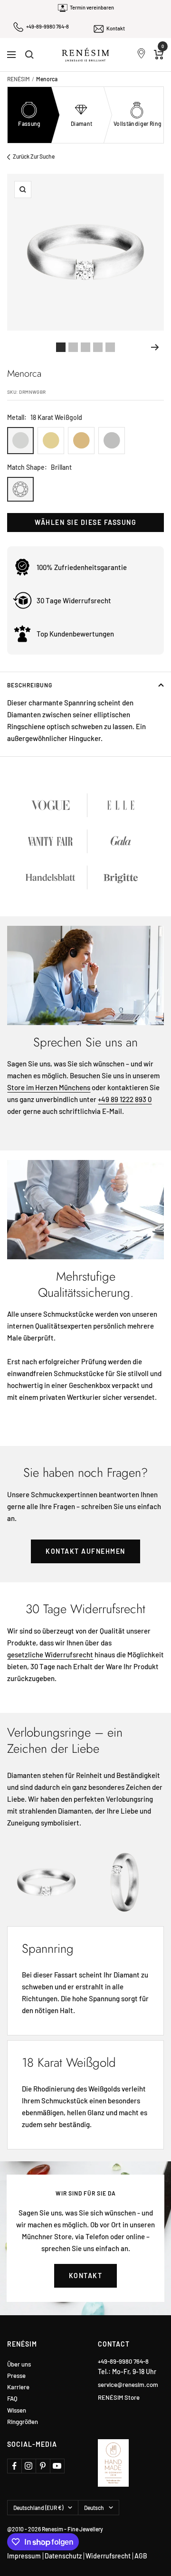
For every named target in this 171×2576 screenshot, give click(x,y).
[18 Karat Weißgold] (20, 441)
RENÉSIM (19, 79)
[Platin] (112, 441)
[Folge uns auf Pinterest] (43, 2466)
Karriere (18, 2387)
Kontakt (116, 28)
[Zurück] (16, 347)
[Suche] (29, 55)
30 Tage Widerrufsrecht (74, 600)
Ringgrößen (23, 2422)
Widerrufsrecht (108, 2556)
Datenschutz (63, 2556)
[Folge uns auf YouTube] (57, 2466)
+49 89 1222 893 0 (125, 1099)
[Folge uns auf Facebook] (14, 2466)
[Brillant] (20, 489)
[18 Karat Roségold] (81, 441)
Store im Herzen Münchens (49, 1087)
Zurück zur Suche (34, 156)
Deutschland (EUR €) (38, 2508)
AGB (141, 2556)
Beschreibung (30, 685)
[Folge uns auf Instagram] (28, 2466)
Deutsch (94, 2508)
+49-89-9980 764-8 (47, 26)
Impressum (24, 2556)
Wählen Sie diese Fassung (85, 522)
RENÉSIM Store (119, 2397)
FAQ (12, 2399)
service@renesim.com (128, 2385)
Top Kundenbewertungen (75, 634)
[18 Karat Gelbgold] (51, 441)
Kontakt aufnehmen (85, 1551)
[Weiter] (155, 347)
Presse (16, 2376)
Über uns (19, 2364)
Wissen (17, 2410)
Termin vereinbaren (92, 7)
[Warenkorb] (159, 55)
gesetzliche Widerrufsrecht (50, 1654)
